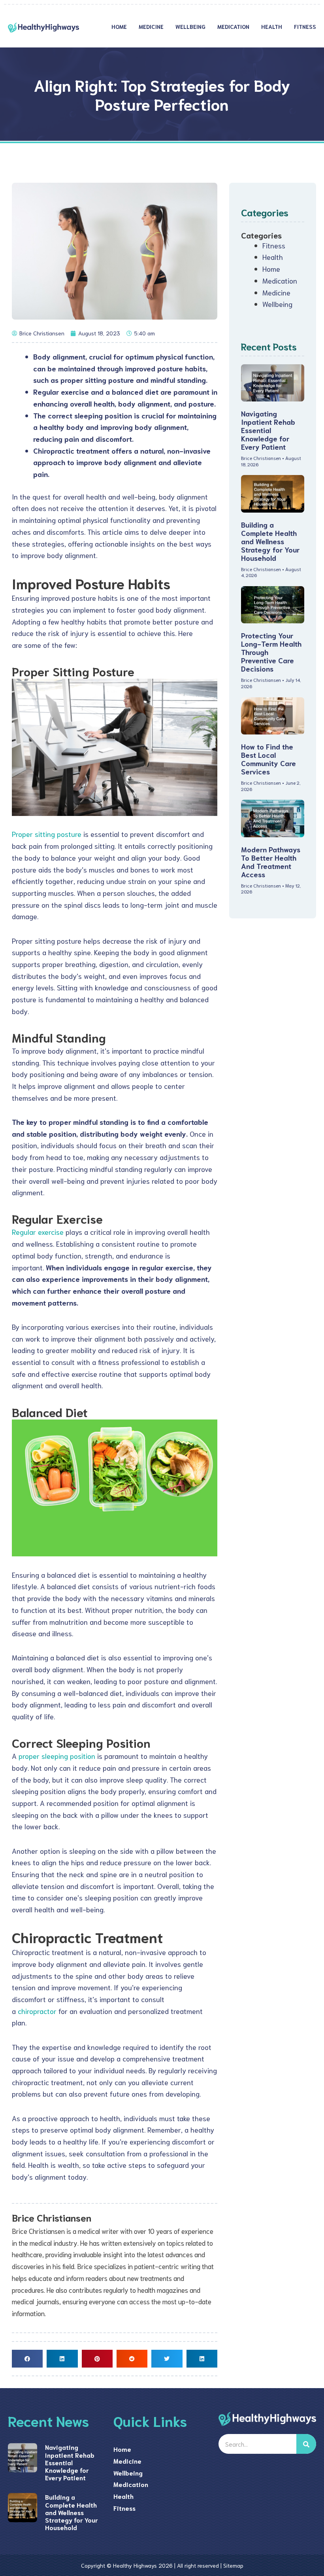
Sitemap (233, 2565)
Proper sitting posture (47, 834)
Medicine (151, 26)
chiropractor (37, 2011)
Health (272, 26)
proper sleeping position (57, 1756)
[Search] (306, 2444)
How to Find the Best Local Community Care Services (268, 759)
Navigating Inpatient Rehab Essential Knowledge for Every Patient (268, 430)
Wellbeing (190, 26)
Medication (233, 26)
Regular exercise (38, 1232)
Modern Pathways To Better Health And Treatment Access (271, 862)
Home (119, 26)
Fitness (305, 26)
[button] (27, 2359)
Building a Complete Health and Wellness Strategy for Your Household (270, 541)
